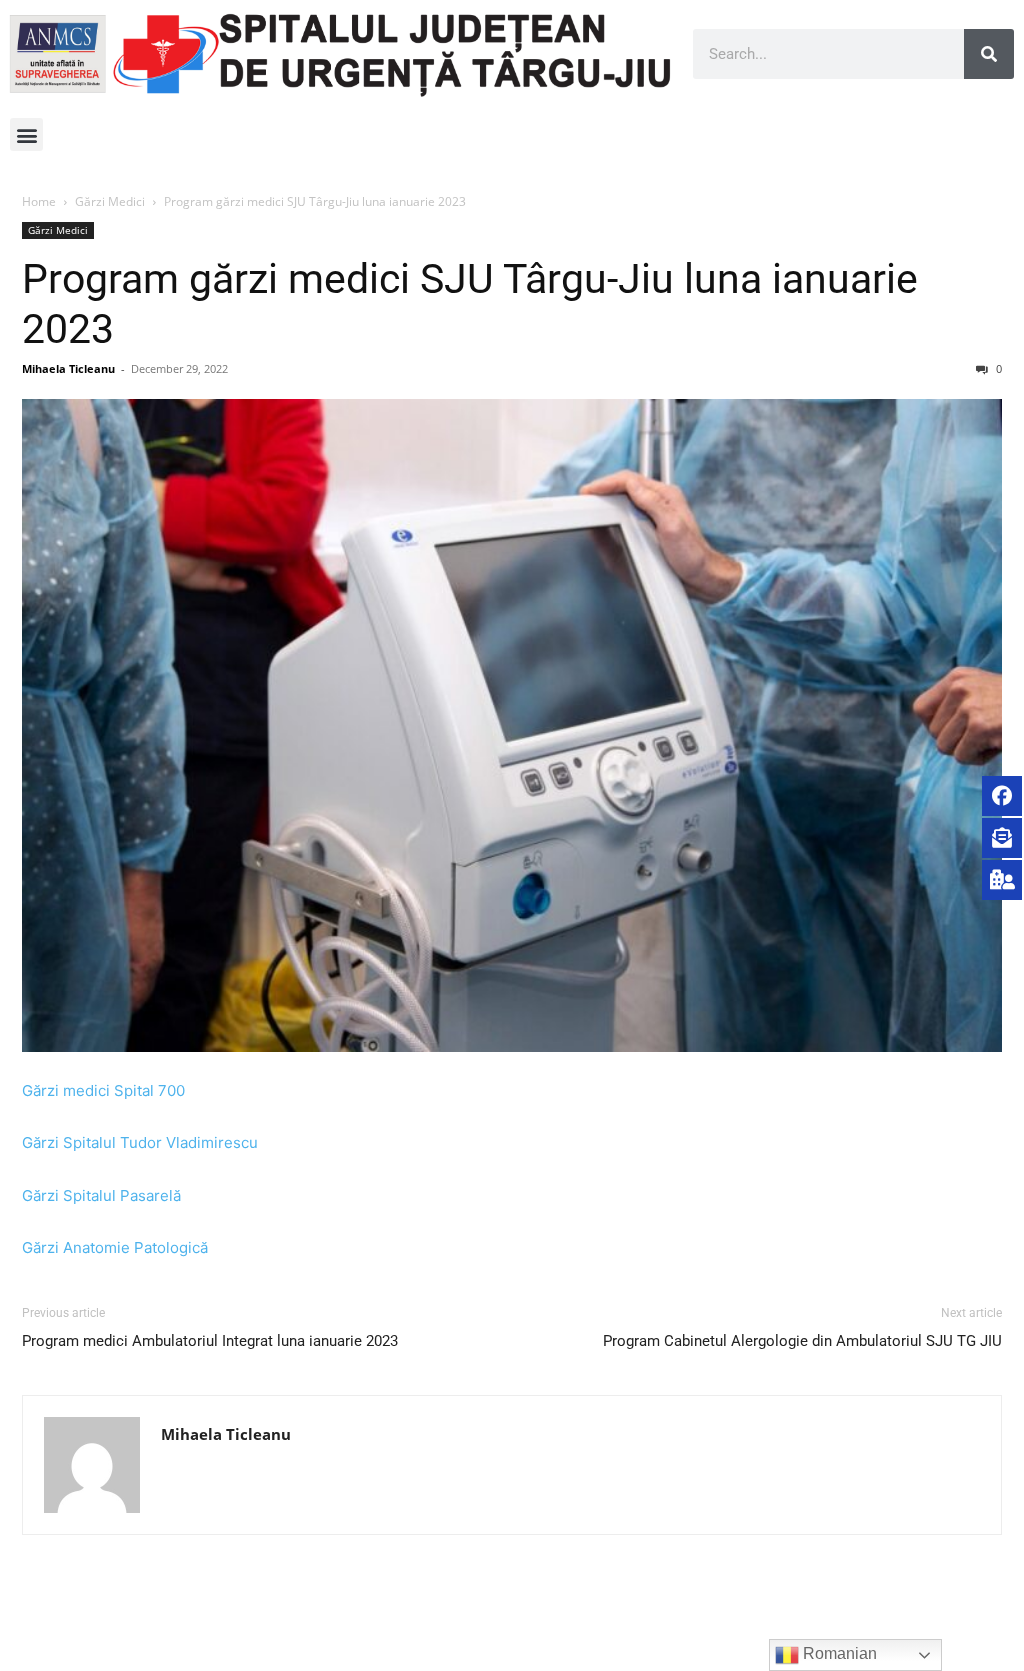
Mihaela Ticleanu (68, 368)
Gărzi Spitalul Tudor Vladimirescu (140, 1142)
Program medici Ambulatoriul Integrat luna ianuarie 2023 (210, 1341)
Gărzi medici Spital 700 (103, 1090)
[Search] (989, 54)
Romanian (838, 1653)
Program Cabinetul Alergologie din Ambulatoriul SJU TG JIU (802, 1341)
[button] (26, 134)
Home (39, 201)
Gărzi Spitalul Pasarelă (101, 1195)
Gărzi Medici (110, 201)
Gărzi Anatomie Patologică (115, 1247)
